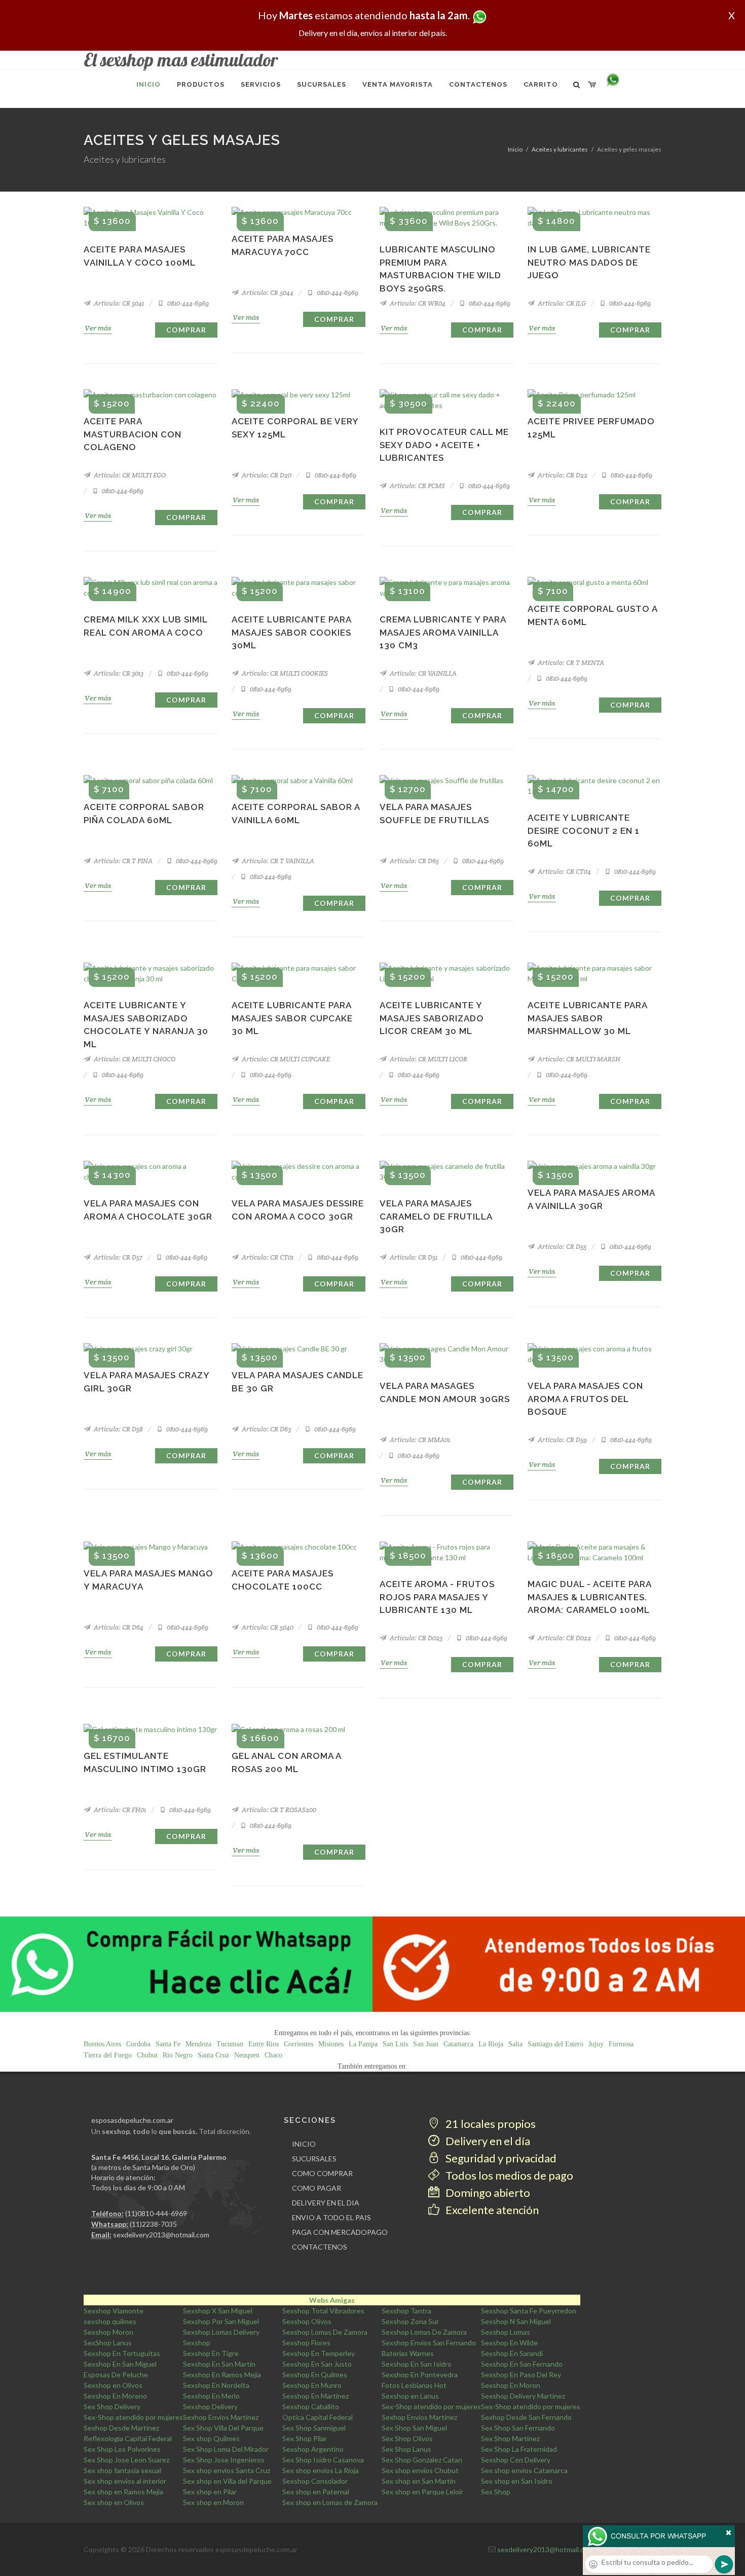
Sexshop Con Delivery (516, 2460)
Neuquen (247, 2055)
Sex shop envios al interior (125, 2481)
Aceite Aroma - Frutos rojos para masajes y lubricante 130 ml (437, 1597)
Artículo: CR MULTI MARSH (578, 1059)
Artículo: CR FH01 (119, 1810)
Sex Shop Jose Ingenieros (224, 2460)
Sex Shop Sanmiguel (314, 2428)
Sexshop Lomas (506, 2332)
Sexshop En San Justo (317, 2364)
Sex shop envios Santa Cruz (227, 2470)
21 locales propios (490, 2124)
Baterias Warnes (408, 2353)
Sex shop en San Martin (419, 2481)
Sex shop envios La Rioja (321, 2470)
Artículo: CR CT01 (267, 1257)
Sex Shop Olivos (407, 2438)
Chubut (147, 2055)
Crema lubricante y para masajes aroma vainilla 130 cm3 (443, 632)
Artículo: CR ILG (561, 303)
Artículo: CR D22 (562, 475)
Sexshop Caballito (311, 2406)
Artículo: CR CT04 (564, 872)
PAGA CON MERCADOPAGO (340, 2232)
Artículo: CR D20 (266, 475)
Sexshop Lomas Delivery (221, 2332)
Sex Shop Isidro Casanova (323, 2460)
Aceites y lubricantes (560, 149)
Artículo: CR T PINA (122, 861)
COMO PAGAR (316, 2188)
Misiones (331, 2044)
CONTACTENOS (320, 2247)
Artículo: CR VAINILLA (422, 673)
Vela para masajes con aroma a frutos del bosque (585, 1399)
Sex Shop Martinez (510, 2438)
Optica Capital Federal (318, 2417)
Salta (515, 2044)
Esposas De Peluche (116, 2375)
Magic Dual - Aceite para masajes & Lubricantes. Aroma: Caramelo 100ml (589, 1597)
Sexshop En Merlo (211, 2396)
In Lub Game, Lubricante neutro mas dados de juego (589, 262)
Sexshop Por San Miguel (221, 2321)
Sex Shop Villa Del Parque (223, 2428)
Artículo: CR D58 (118, 1429)
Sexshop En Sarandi (512, 2353)
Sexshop (197, 2343)
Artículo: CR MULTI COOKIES (284, 673)
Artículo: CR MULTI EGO (129, 475)
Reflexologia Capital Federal (128, 2438)
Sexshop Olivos (307, 2321)
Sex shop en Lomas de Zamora (330, 2502)
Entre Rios (264, 2044)
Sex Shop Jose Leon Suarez (126, 2460)
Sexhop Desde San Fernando (526, 2417)
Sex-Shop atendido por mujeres (431, 2406)
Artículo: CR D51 (413, 1257)
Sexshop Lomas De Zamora (325, 2332)
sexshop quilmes (110, 2321)
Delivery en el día (487, 2141)
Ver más (98, 328)
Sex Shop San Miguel (414, 2428)
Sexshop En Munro (312, 2385)
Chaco (273, 2055)
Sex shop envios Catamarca (524, 2470)
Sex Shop (496, 2492)
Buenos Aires (102, 2044)
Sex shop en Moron (213, 2502)
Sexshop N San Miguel (516, 2321)
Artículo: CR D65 (414, 861)
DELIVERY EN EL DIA (326, 2203)
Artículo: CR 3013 (118, 673)
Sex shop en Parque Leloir (422, 2492)
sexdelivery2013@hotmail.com (161, 2235)
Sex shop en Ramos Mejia (123, 2492)
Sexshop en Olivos (113, 2385)
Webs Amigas (332, 2300)
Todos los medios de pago (508, 2175)
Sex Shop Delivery (112, 2406)
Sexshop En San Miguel (120, 2364)
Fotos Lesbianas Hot (414, 2385)
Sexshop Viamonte (114, 2311)
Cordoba (138, 2044)
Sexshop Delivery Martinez (523, 2396)
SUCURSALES (314, 2159)
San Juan (426, 2044)
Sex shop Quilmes (211, 2438)
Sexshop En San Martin (219, 2364)
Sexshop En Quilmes (315, 2375)
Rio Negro (178, 2055)
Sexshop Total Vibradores (323, 2311)
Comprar (186, 330)
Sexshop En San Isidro (417, 2364)
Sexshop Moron (108, 2332)
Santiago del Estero (555, 2044)
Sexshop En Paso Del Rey (521, 2375)
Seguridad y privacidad (500, 2158)
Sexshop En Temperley (319, 2353)
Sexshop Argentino (313, 2449)
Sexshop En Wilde (509, 2343)
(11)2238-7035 (153, 2224)
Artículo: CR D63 (266, 1429)
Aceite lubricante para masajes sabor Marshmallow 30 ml (587, 1018)
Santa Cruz (213, 2055)
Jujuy (596, 2044)
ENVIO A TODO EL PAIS (331, 2217)
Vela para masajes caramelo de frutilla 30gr (436, 1216)
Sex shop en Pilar (210, 2492)
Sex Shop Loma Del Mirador (226, 2449)
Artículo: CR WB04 (417, 303)
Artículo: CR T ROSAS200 (278, 1810)
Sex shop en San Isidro (517, 2481)
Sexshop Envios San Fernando (429, 2343)
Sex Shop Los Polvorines (122, 2449)
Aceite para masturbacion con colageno (133, 434)
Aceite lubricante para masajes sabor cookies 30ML (291, 632)
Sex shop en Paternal (316, 2492)
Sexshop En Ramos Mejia (222, 2375)
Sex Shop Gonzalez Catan (422, 2460)
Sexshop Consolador (315, 2481)
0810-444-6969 (187, 303)
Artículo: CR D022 (564, 1638)
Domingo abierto (487, 2193)
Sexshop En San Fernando (522, 2364)
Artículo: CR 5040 (267, 1627)
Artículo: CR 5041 (118, 303)
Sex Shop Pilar (305, 2438)
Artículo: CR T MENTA (570, 663)
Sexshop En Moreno (115, 2396)
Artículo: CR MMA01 (419, 1440)
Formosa (621, 2044)
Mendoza (198, 2044)
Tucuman (230, 2044)
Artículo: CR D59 (562, 1440)
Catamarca (458, 2044)
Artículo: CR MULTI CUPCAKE (285, 1059)
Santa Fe (168, 2044)
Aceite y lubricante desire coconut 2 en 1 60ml (584, 831)
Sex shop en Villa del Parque (227, 2481)
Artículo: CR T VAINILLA (277, 861)
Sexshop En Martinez (315, 2396)
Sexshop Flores (306, 2343)
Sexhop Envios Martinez (221, 2417)
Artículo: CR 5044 (267, 293)
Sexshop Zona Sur (410, 2321)
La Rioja (491, 2044)
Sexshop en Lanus (410, 2396)
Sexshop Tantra (406, 2311)
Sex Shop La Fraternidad (519, 2449)
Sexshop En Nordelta (216, 2385)
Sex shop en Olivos (114, 2502)
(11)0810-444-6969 (156, 2213)
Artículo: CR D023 (415, 1638)
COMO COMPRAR (322, 2173)
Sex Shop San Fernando (518, 2428)
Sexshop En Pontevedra (420, 2375)
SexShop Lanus (108, 2343)
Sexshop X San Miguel (218, 2311)
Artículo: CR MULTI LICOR (428, 1059)
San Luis (395, 2044)
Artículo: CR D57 (117, 1257)
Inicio (515, 149)
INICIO (304, 2144)
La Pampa (363, 2044)
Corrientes (299, 2044)
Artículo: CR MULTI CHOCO (134, 1059)
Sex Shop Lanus (406, 2449)
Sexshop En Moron (511, 2385)
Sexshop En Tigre (211, 2353)
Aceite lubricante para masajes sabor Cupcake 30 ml (292, 1018)
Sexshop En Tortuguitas (122, 2353)
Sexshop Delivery (210, 2406)
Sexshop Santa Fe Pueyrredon (529, 2311)
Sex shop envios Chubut (420, 2470)
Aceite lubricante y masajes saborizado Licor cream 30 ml (432, 1018)
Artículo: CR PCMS (417, 486)
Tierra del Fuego (108, 2055)
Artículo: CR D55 (561, 1247)
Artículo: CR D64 (118, 1627)
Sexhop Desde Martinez (121, 2428)
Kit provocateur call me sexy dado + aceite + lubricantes (444, 445)
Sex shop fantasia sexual (122, 2470)
